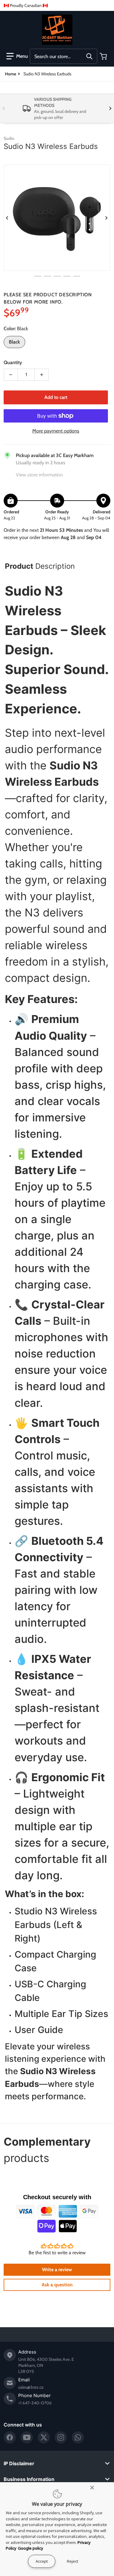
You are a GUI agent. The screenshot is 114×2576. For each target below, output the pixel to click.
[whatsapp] (78, 2437)
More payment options (56, 431)
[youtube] (27, 2437)
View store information (39, 475)
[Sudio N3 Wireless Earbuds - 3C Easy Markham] (38, 276)
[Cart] (104, 56)
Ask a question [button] (57, 2285)
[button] (17, 56)
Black (14, 342)
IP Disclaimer (19, 2463)
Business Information (29, 2479)
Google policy (31, 2548)
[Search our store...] (89, 56)
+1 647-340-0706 (35, 2403)
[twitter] (44, 2437)
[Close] (92, 2488)
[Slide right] (110, 108)
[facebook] (10, 2437)
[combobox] (64, 56)
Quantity (13, 362)
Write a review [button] (57, 2270)
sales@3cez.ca (31, 2387)
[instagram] (61, 2437)
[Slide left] (4, 108)
